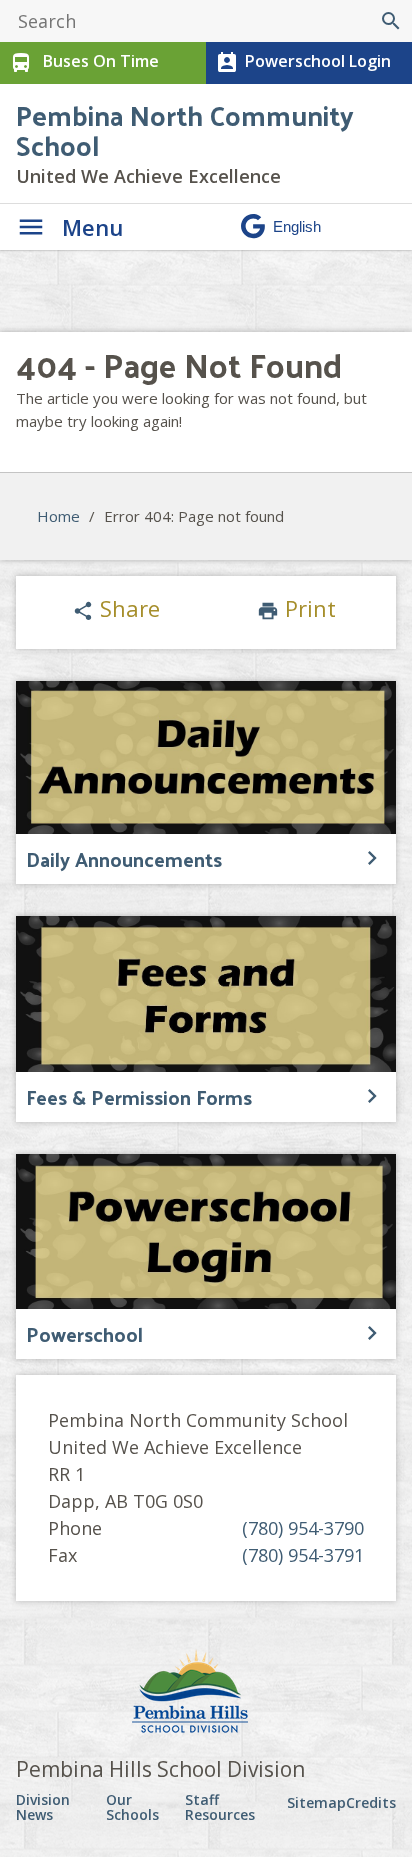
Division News (43, 1807)
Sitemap (316, 1802)
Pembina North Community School (185, 129)
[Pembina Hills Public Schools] (206, 1694)
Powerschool (84, 1334)
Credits (371, 1802)
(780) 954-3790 (303, 1528)
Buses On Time (84, 62)
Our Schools (132, 1807)
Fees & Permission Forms (139, 1097)
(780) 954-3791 (303, 1555)
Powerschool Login (303, 62)
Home (58, 516)
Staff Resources (220, 1807)
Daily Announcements (124, 859)
